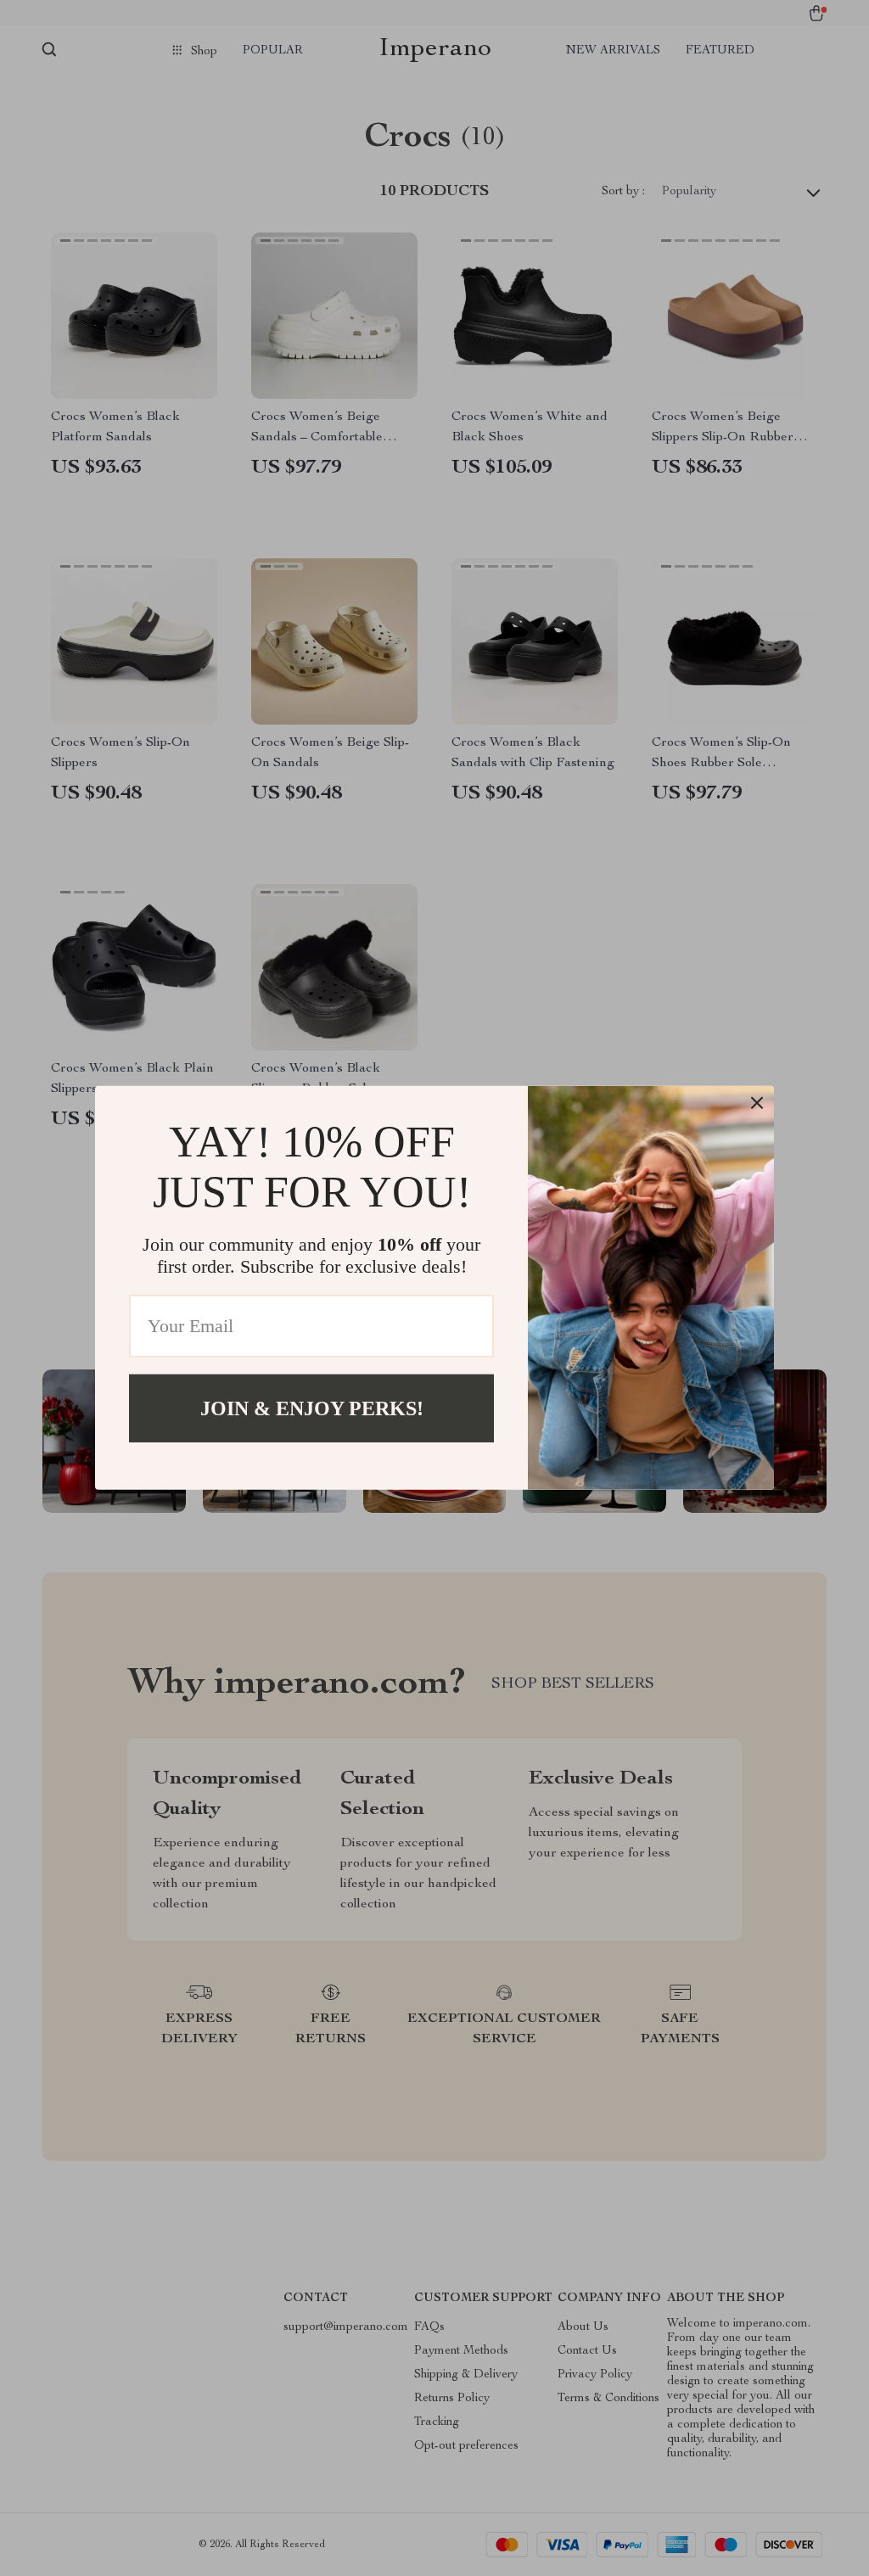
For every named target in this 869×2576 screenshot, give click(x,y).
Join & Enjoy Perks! (312, 1408)
